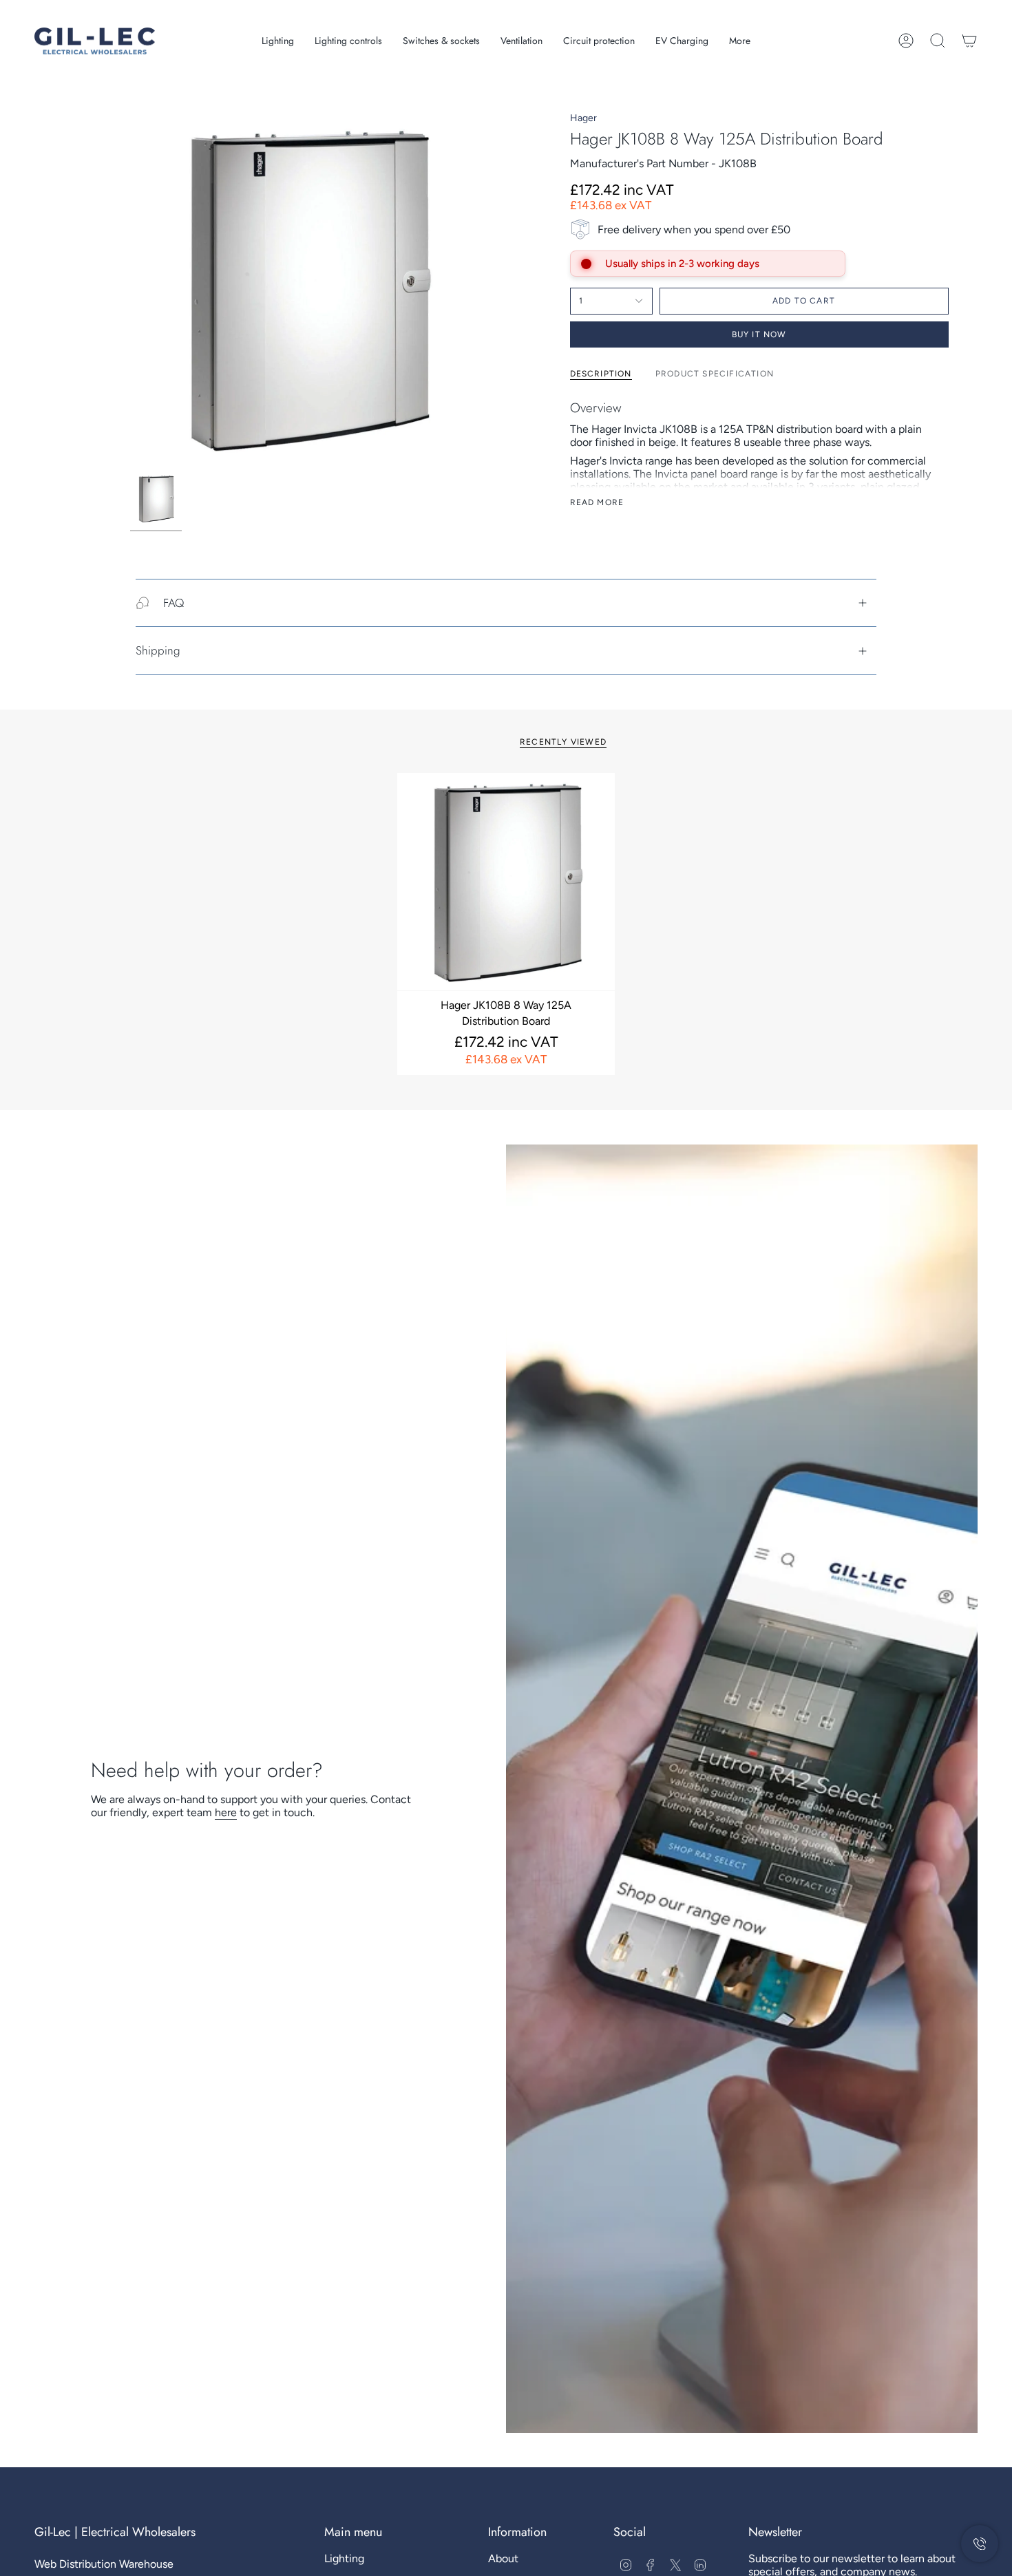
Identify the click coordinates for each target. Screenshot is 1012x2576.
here (226, 1812)
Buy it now (759, 334)
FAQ (173, 603)
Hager (583, 118)
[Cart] (969, 41)
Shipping (158, 650)
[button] (278, 41)
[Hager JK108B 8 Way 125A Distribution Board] (506, 882)
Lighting (344, 2558)
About (503, 2558)
